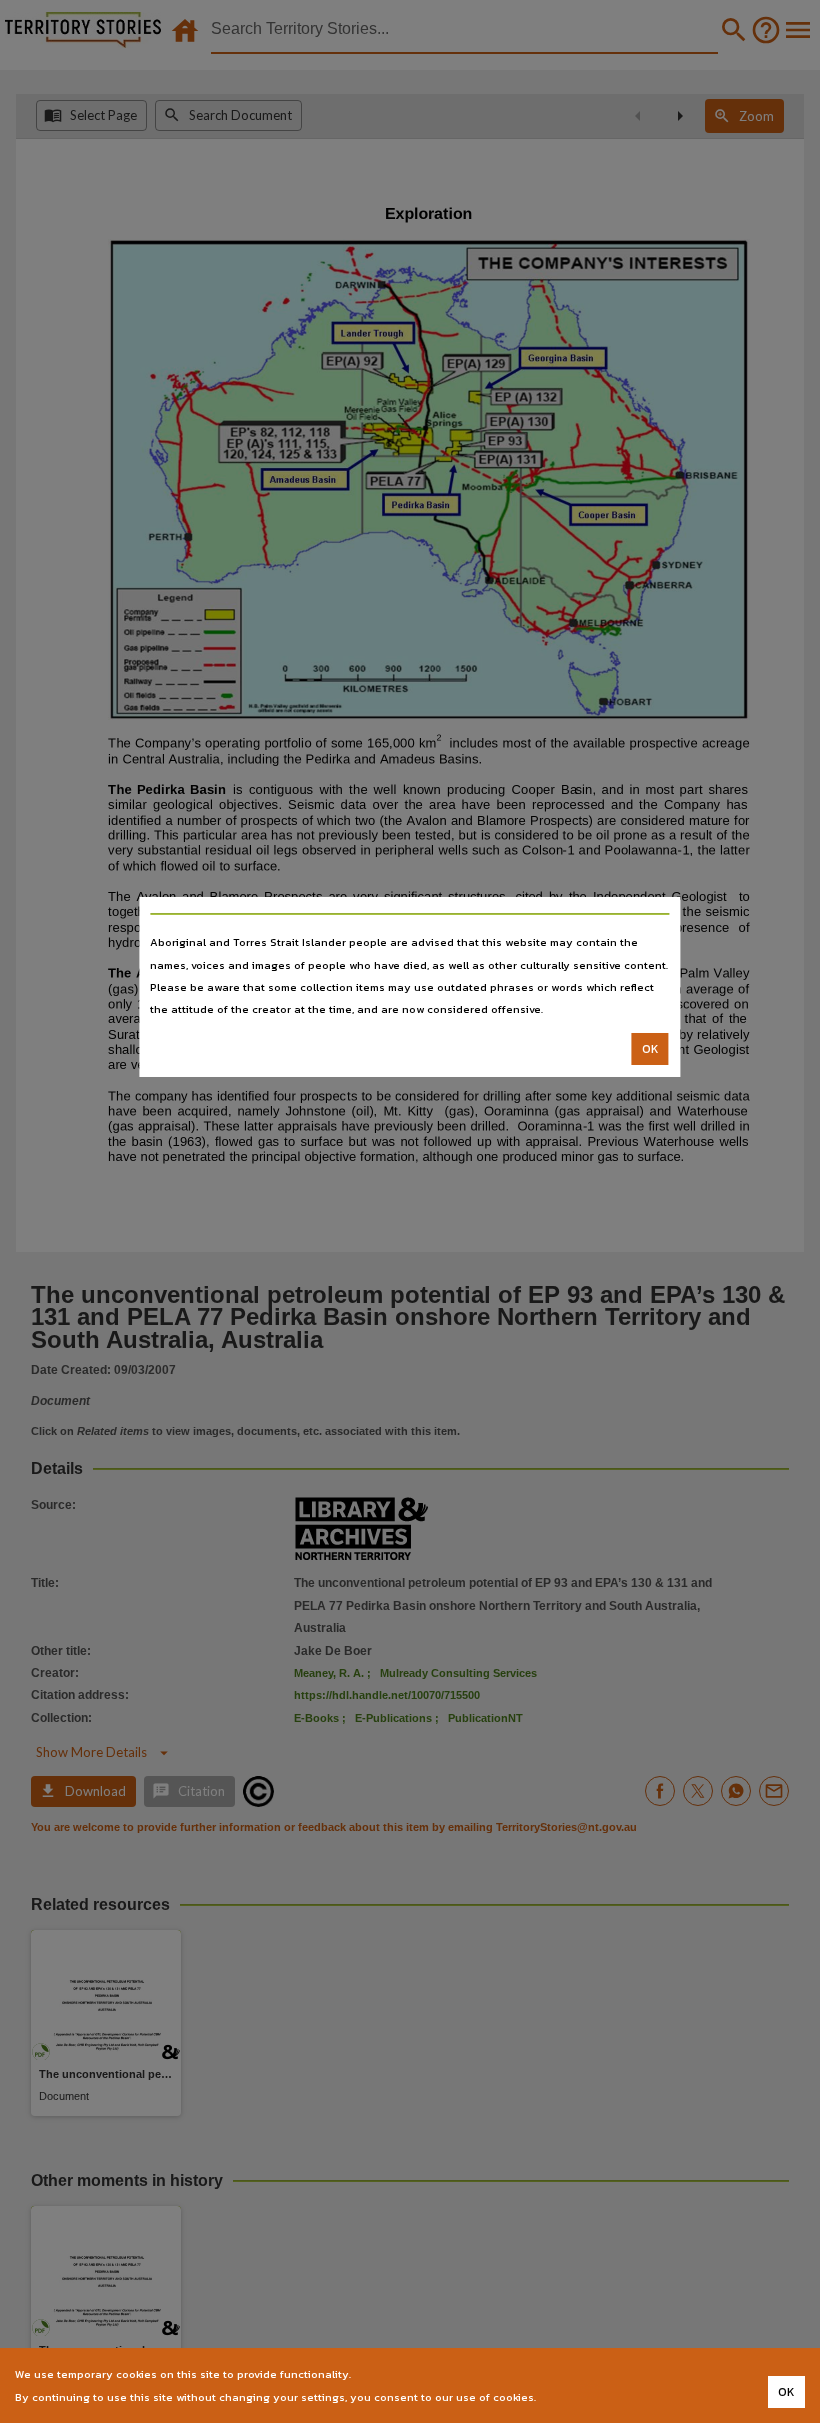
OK (650, 1049)
